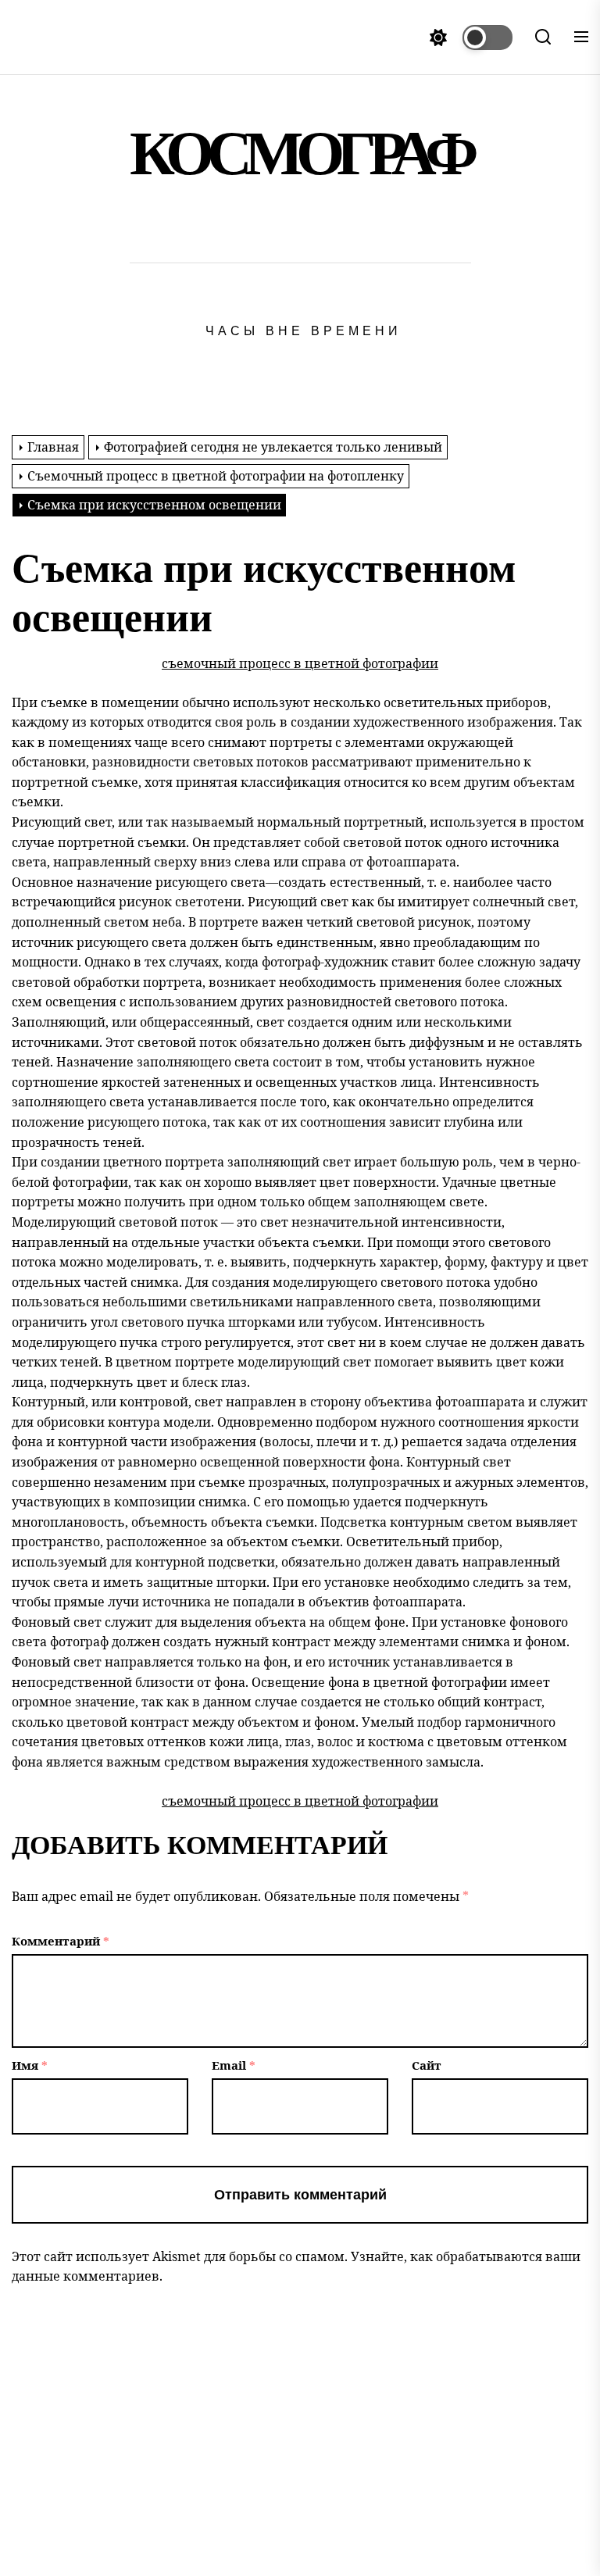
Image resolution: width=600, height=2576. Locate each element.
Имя (30, 2065)
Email (234, 2065)
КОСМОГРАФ (300, 154)
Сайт (427, 2065)
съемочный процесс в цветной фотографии (300, 663)
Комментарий (61, 1941)
